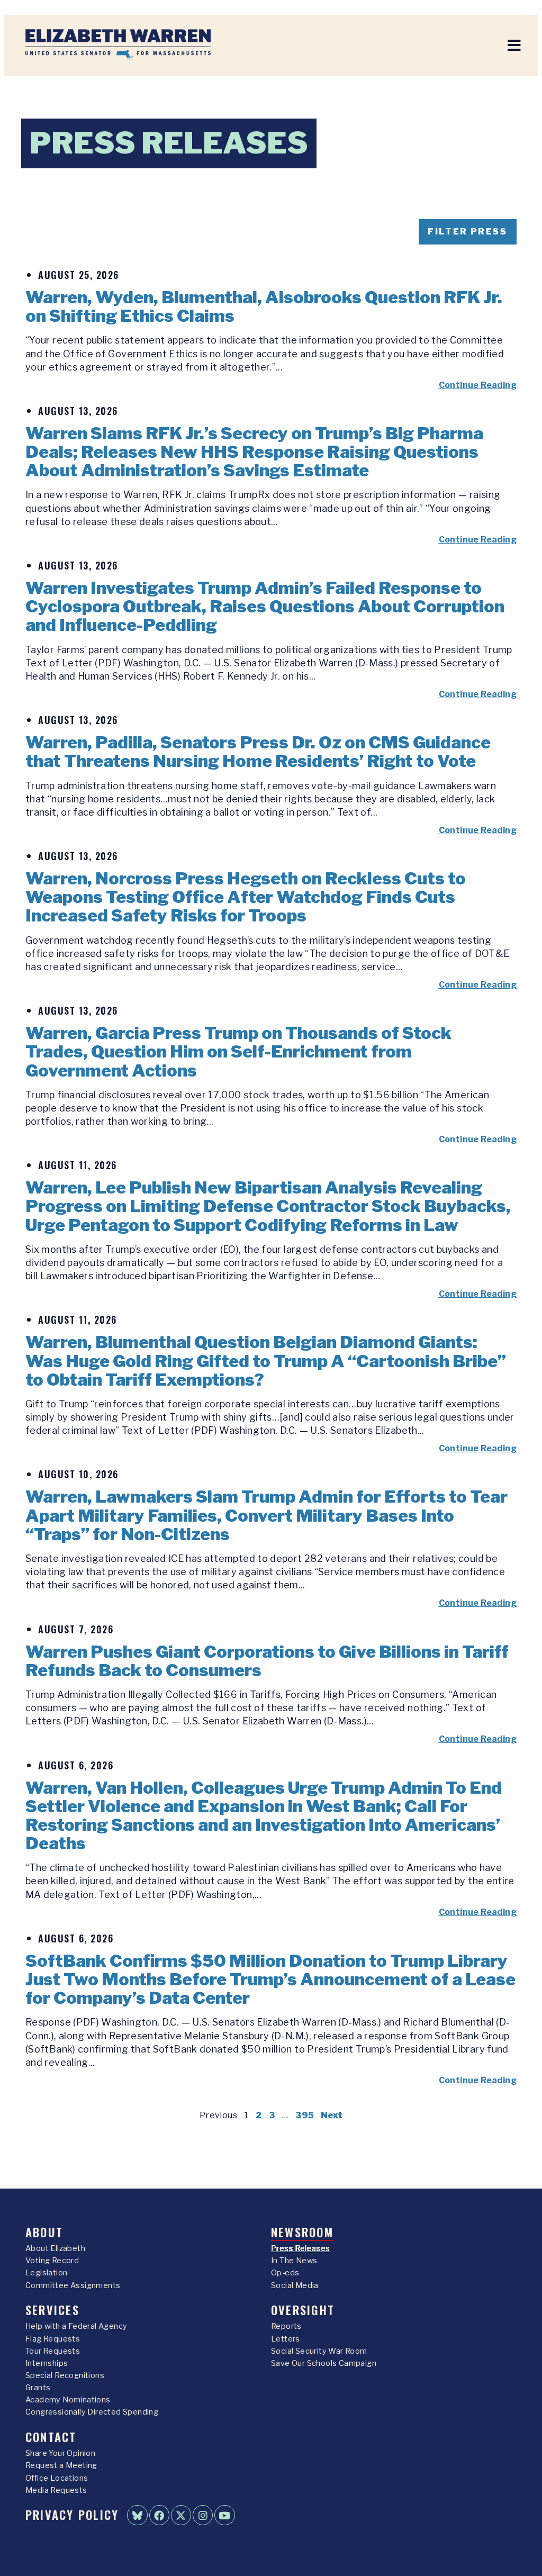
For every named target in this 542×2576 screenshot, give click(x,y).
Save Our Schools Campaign (324, 2363)
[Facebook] (159, 2515)
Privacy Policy (72, 2514)
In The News (294, 2261)
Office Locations (57, 2478)
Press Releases (301, 2248)
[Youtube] (224, 2515)
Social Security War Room (319, 2351)
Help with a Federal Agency (76, 2326)
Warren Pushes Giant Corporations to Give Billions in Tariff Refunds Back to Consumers (267, 1661)
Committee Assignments (73, 2285)
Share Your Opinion (60, 2453)
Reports (286, 2326)
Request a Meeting (61, 2465)
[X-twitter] (181, 2515)
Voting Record (52, 2261)
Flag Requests (53, 2339)
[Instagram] (203, 2515)
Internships (47, 2363)
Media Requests (56, 2490)
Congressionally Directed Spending (92, 2412)
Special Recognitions (65, 2375)
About (44, 2232)
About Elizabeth (55, 2248)
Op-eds (285, 2273)
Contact (51, 2437)
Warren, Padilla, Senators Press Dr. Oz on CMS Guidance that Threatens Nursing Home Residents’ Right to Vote (258, 752)
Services (52, 2310)
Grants (38, 2388)
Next (332, 2115)
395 (305, 2115)
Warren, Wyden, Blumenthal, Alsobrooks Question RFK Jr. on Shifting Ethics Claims (264, 306)
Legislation (46, 2273)
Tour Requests (53, 2351)
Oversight (303, 2310)
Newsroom (302, 2232)
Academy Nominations (68, 2400)
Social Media (295, 2285)
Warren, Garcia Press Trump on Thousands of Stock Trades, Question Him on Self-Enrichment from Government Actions (238, 1051)
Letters (286, 2339)
